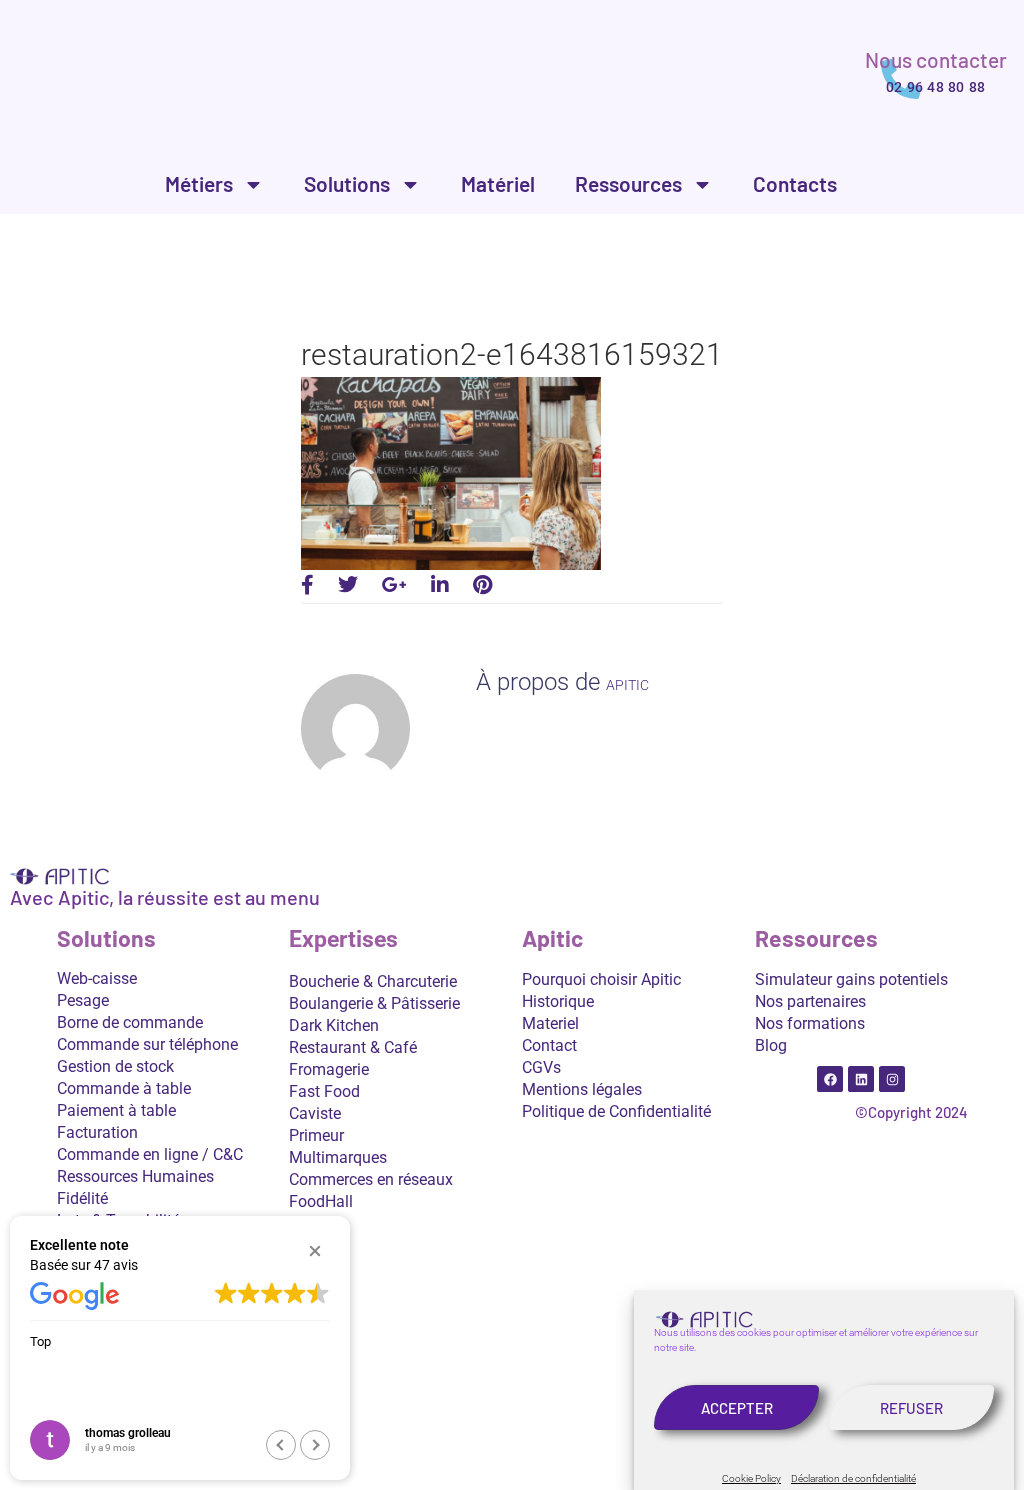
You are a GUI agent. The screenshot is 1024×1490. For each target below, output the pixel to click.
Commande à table (124, 1088)
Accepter (737, 1408)
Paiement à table (116, 1110)
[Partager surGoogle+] (394, 585)
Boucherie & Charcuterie (373, 981)
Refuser (911, 1408)
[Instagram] (892, 1079)
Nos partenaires (810, 1001)
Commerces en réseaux (371, 1179)
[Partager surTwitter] (348, 585)
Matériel (498, 183)
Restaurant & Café (353, 1047)
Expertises (343, 939)
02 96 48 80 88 (935, 87)
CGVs (541, 1067)
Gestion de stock (115, 1066)
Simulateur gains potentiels (851, 979)
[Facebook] (830, 1079)
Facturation (97, 1132)
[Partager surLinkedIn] (440, 585)
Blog (771, 1045)
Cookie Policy (751, 1478)
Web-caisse (97, 978)
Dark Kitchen (334, 1025)
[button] (315, 1251)
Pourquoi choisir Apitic (601, 979)
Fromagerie (329, 1069)
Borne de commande (130, 1022)
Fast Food (324, 1091)
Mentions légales (582, 1089)
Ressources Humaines (135, 1176)
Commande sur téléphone (147, 1044)
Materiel (550, 1023)
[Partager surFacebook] (307, 585)
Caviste (315, 1113)
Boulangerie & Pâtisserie (374, 1003)
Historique (558, 1001)
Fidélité (82, 1198)
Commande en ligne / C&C (150, 1154)
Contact (549, 1045)
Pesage (83, 1000)
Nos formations (810, 1023)
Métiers (199, 183)
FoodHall (321, 1201)
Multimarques (338, 1157)
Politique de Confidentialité (616, 1111)
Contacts (795, 183)
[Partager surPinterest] (482, 585)
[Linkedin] (861, 1079)
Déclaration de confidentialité (853, 1478)
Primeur (316, 1135)
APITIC (627, 685)
